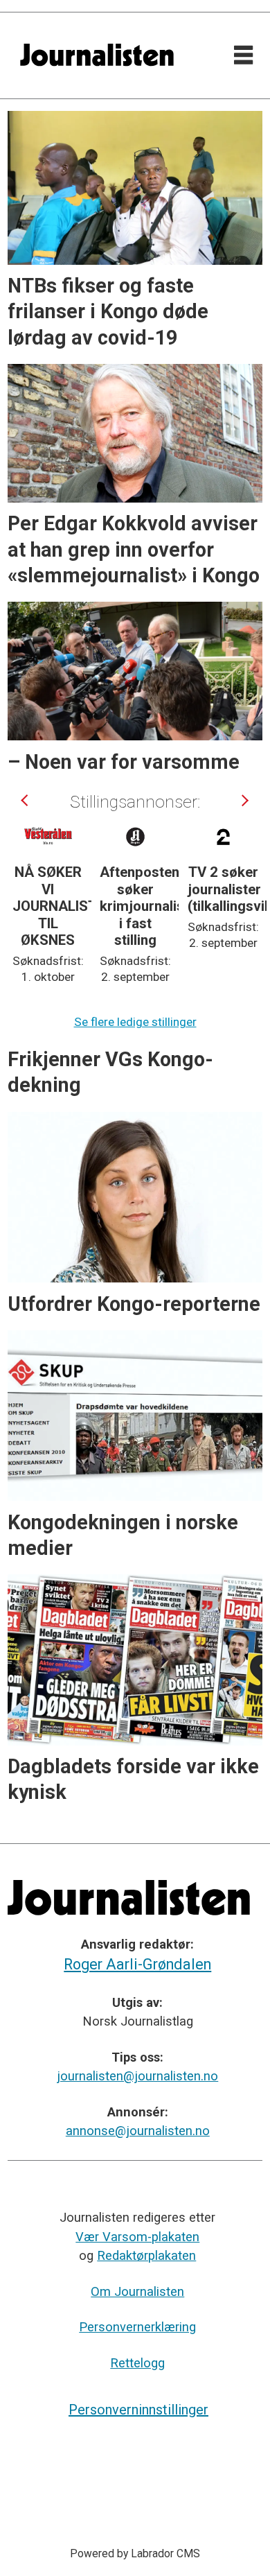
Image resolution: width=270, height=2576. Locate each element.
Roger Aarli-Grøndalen (137, 1964)
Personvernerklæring (137, 2327)
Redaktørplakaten (146, 2255)
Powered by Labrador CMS (135, 2553)
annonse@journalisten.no (138, 2131)
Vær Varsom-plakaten (137, 2237)
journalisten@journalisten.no (137, 2076)
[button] (26, 800)
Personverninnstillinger (138, 2410)
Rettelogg (137, 2363)
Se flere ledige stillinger (135, 1022)
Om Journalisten (137, 2291)
